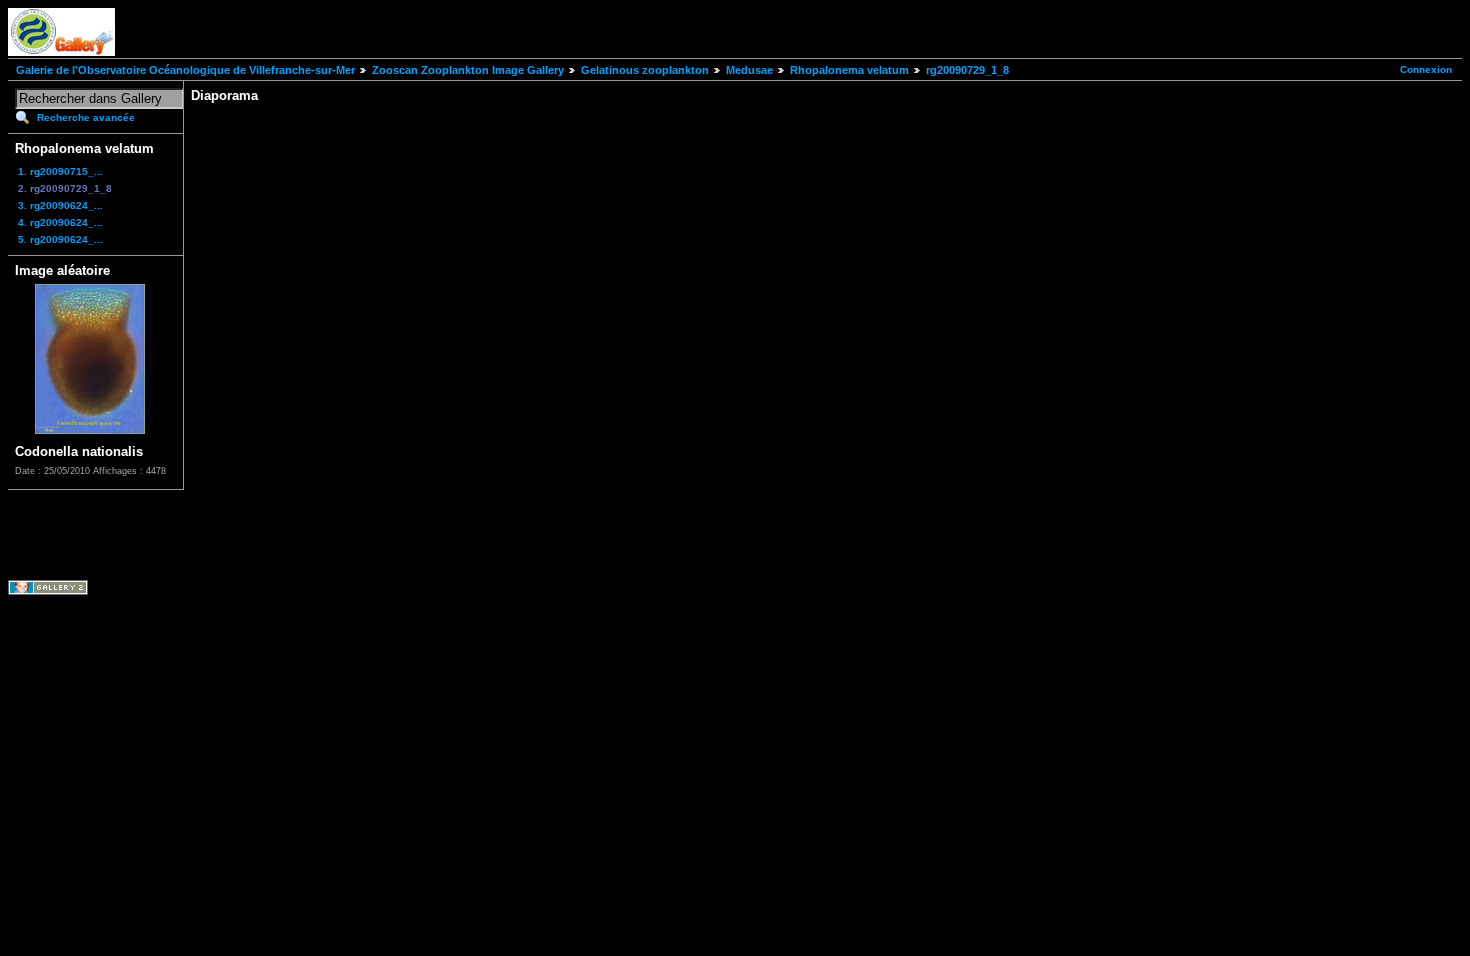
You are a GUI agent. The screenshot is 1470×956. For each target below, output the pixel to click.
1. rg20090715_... (60, 171)
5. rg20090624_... (60, 239)
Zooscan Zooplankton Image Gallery (468, 70)
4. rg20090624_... (60, 222)
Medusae (749, 70)
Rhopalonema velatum (849, 70)
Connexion (1426, 69)
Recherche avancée (86, 117)
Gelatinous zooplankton (645, 70)
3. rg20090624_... (60, 205)
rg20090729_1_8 (967, 70)
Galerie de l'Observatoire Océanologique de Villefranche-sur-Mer (185, 70)
